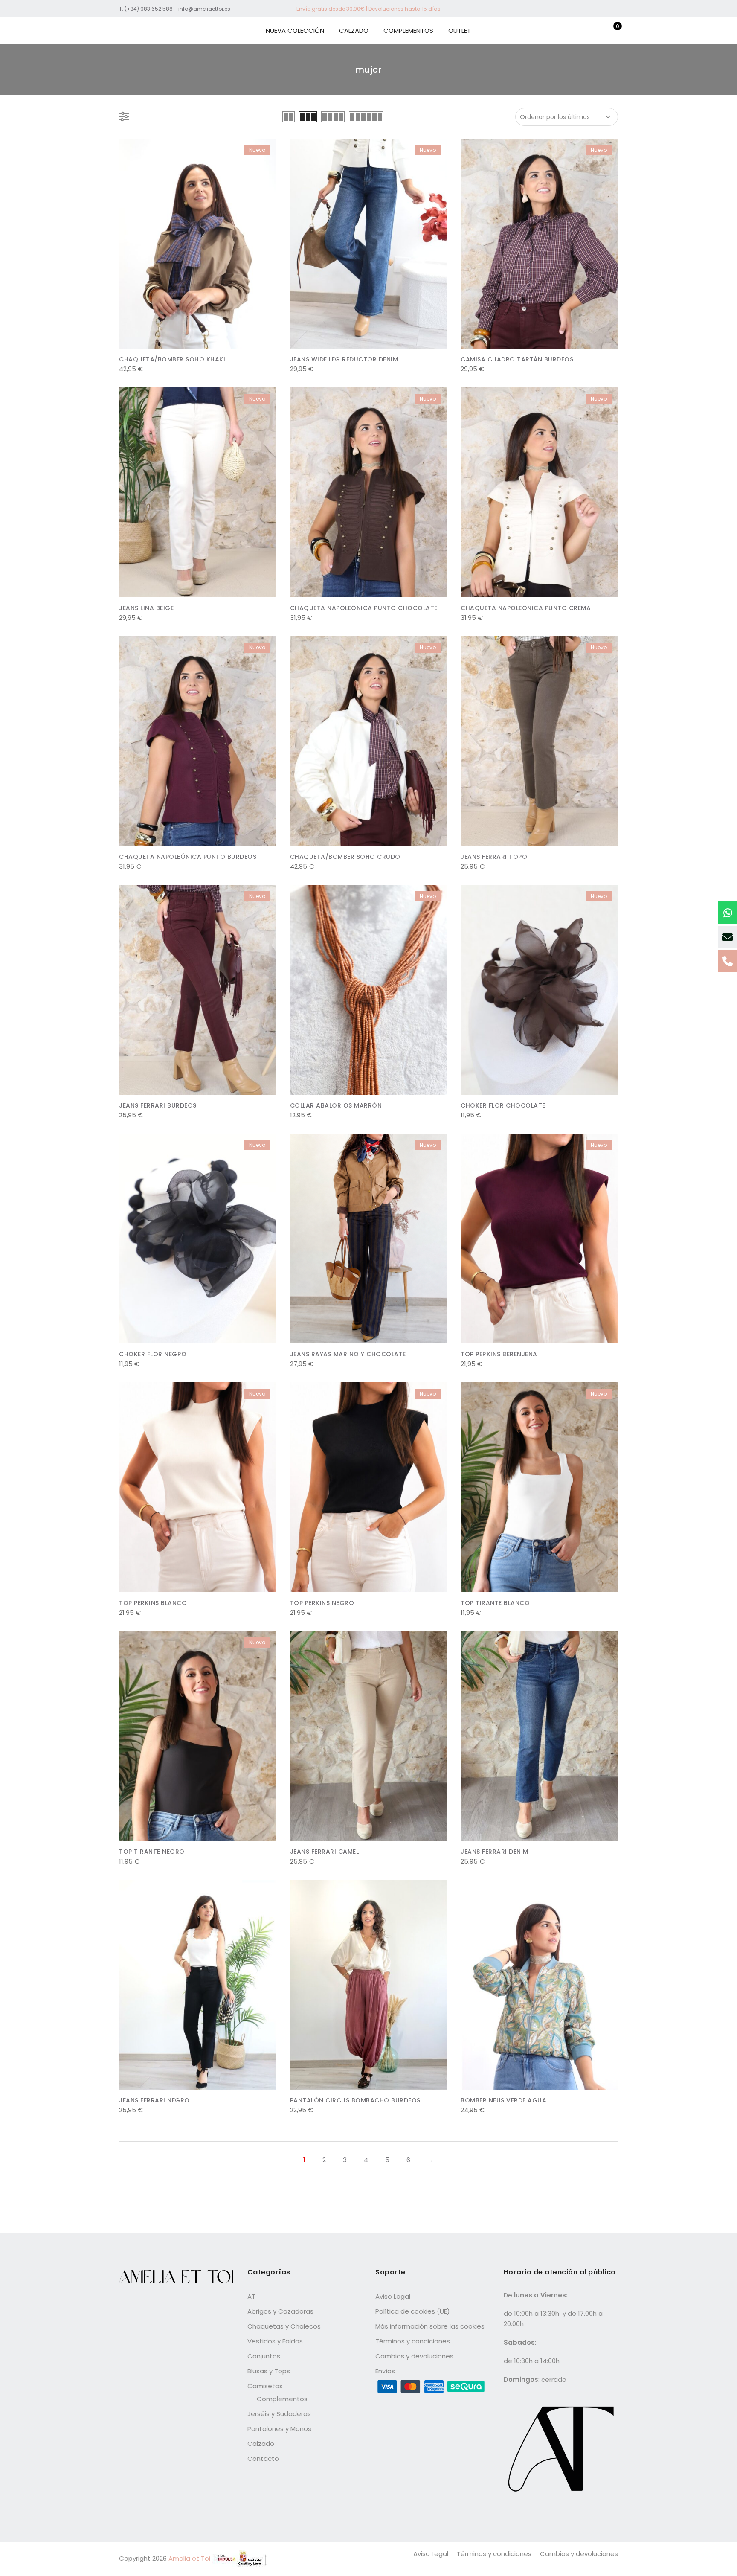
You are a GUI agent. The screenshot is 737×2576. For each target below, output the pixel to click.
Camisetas (265, 2386)
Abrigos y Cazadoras (280, 2311)
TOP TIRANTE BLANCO (495, 1603)
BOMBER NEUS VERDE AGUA (503, 2100)
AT (251, 2296)
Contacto (263, 2458)
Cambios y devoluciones (414, 2356)
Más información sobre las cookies (430, 2326)
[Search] (572, 31)
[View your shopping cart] (611, 31)
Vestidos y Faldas (275, 2341)
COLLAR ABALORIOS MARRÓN (336, 1105)
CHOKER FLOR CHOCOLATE (503, 1105)
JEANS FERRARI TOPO (494, 857)
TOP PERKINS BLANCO (153, 1603)
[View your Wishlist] (598, 31)
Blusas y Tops (269, 2371)
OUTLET (460, 31)
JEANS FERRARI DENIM (495, 1852)
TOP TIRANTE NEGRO (152, 1852)
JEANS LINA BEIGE (146, 608)
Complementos (282, 2399)
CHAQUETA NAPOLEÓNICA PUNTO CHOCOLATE (364, 608)
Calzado (261, 2444)
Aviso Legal (393, 2296)
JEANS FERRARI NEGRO (154, 2100)
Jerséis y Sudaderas (279, 2414)
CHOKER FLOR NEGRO (153, 1354)
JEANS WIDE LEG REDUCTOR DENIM (344, 359)
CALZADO (354, 31)
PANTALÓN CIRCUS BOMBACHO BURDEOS (355, 2100)
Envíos (385, 2371)
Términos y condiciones (413, 2341)
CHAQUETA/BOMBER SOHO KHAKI (172, 359)
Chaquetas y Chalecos (284, 2326)
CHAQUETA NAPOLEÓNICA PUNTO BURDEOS (188, 857)
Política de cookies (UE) (413, 2311)
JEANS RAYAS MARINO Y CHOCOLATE (348, 1354)
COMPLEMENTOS (408, 31)
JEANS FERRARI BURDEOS (158, 1105)
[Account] (585, 31)
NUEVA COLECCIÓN (295, 31)
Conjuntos (264, 2356)
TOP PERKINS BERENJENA (499, 1354)
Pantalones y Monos (279, 2429)
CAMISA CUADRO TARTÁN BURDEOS (517, 359)
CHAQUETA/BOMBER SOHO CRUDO (345, 857)
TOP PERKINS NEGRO (322, 1603)
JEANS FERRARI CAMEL (325, 1852)
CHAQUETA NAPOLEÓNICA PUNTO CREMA (526, 608)
